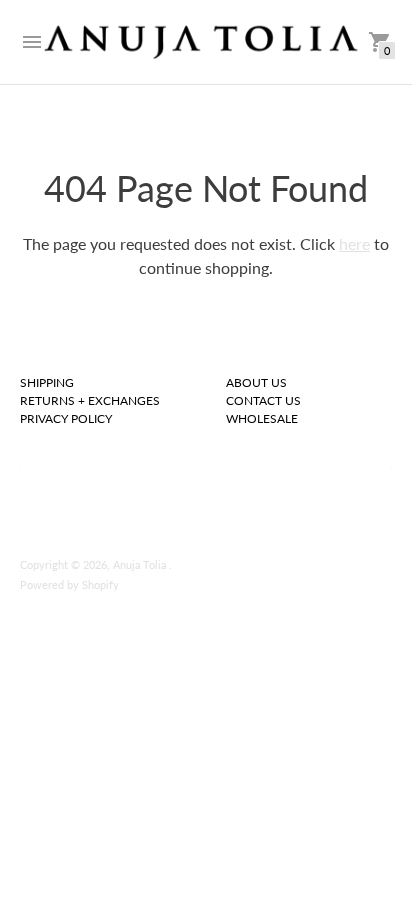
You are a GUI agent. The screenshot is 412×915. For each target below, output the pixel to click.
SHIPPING (47, 382)
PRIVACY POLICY (66, 418)
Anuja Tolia (141, 564)
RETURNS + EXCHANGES (90, 400)
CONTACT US (263, 400)
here (354, 243)
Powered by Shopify (69, 584)
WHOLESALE (262, 418)
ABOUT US (256, 382)
